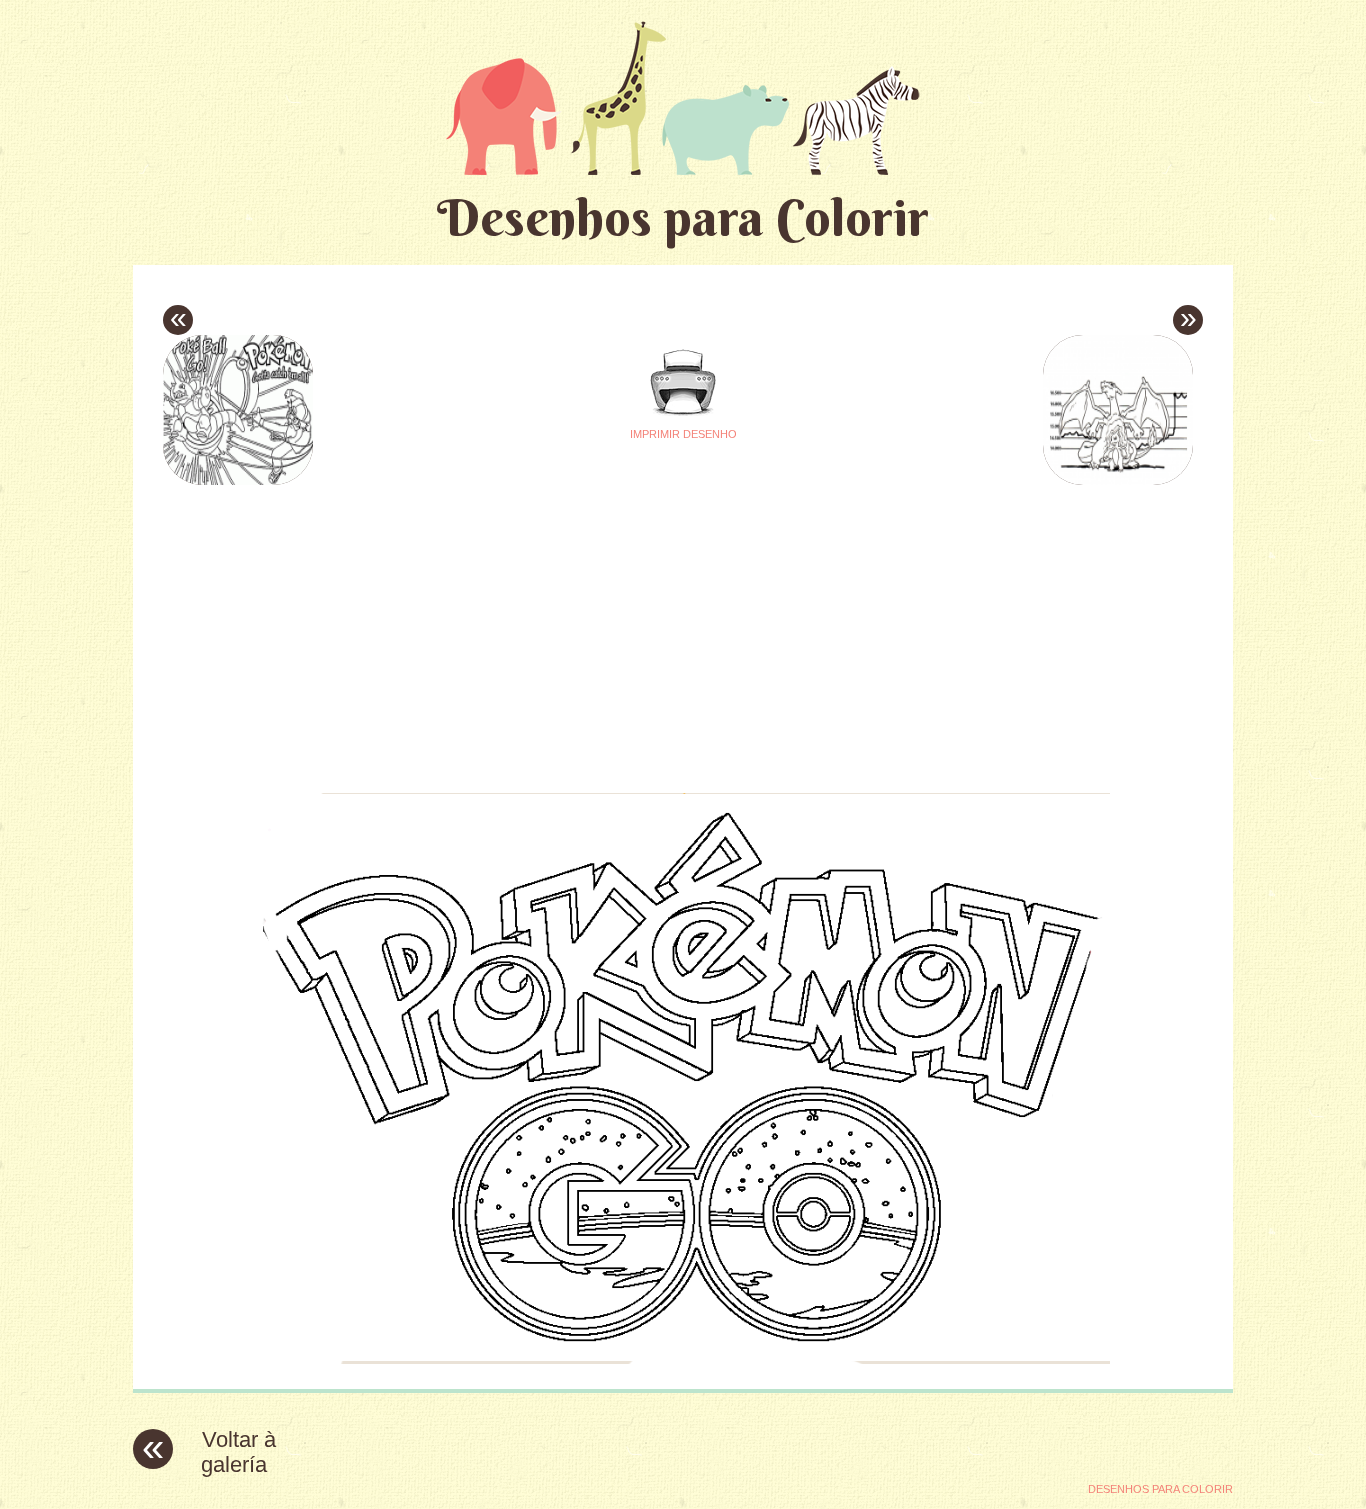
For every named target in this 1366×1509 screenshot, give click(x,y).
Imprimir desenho (683, 434)
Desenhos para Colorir (683, 217)
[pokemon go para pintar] (683, 1358)
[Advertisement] (495, 631)
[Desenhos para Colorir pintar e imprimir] (683, 97)
